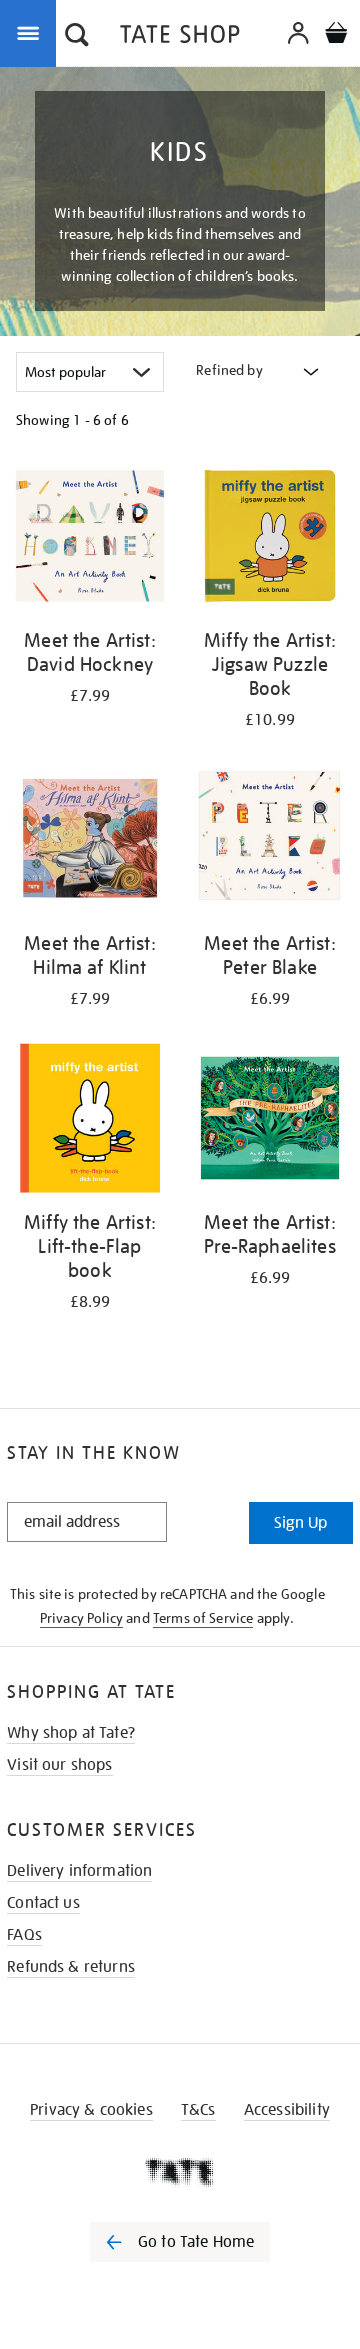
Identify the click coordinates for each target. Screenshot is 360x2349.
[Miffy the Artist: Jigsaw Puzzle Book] (270, 539)
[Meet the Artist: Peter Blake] (270, 842)
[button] (77, 37)
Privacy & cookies (91, 2110)
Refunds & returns (71, 1967)
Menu (32, 32)
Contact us (43, 1903)
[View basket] (336, 35)
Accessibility (287, 2110)
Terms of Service (203, 1618)
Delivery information (79, 1871)
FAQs (24, 1935)
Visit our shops (59, 1765)
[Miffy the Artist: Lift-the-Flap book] (90, 1121)
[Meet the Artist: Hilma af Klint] (90, 842)
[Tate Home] (180, 2172)
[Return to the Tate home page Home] (180, 37)
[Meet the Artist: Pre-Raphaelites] (270, 1121)
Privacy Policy (81, 1618)
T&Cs (198, 2110)
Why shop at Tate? (71, 1733)
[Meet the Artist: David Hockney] (90, 539)
